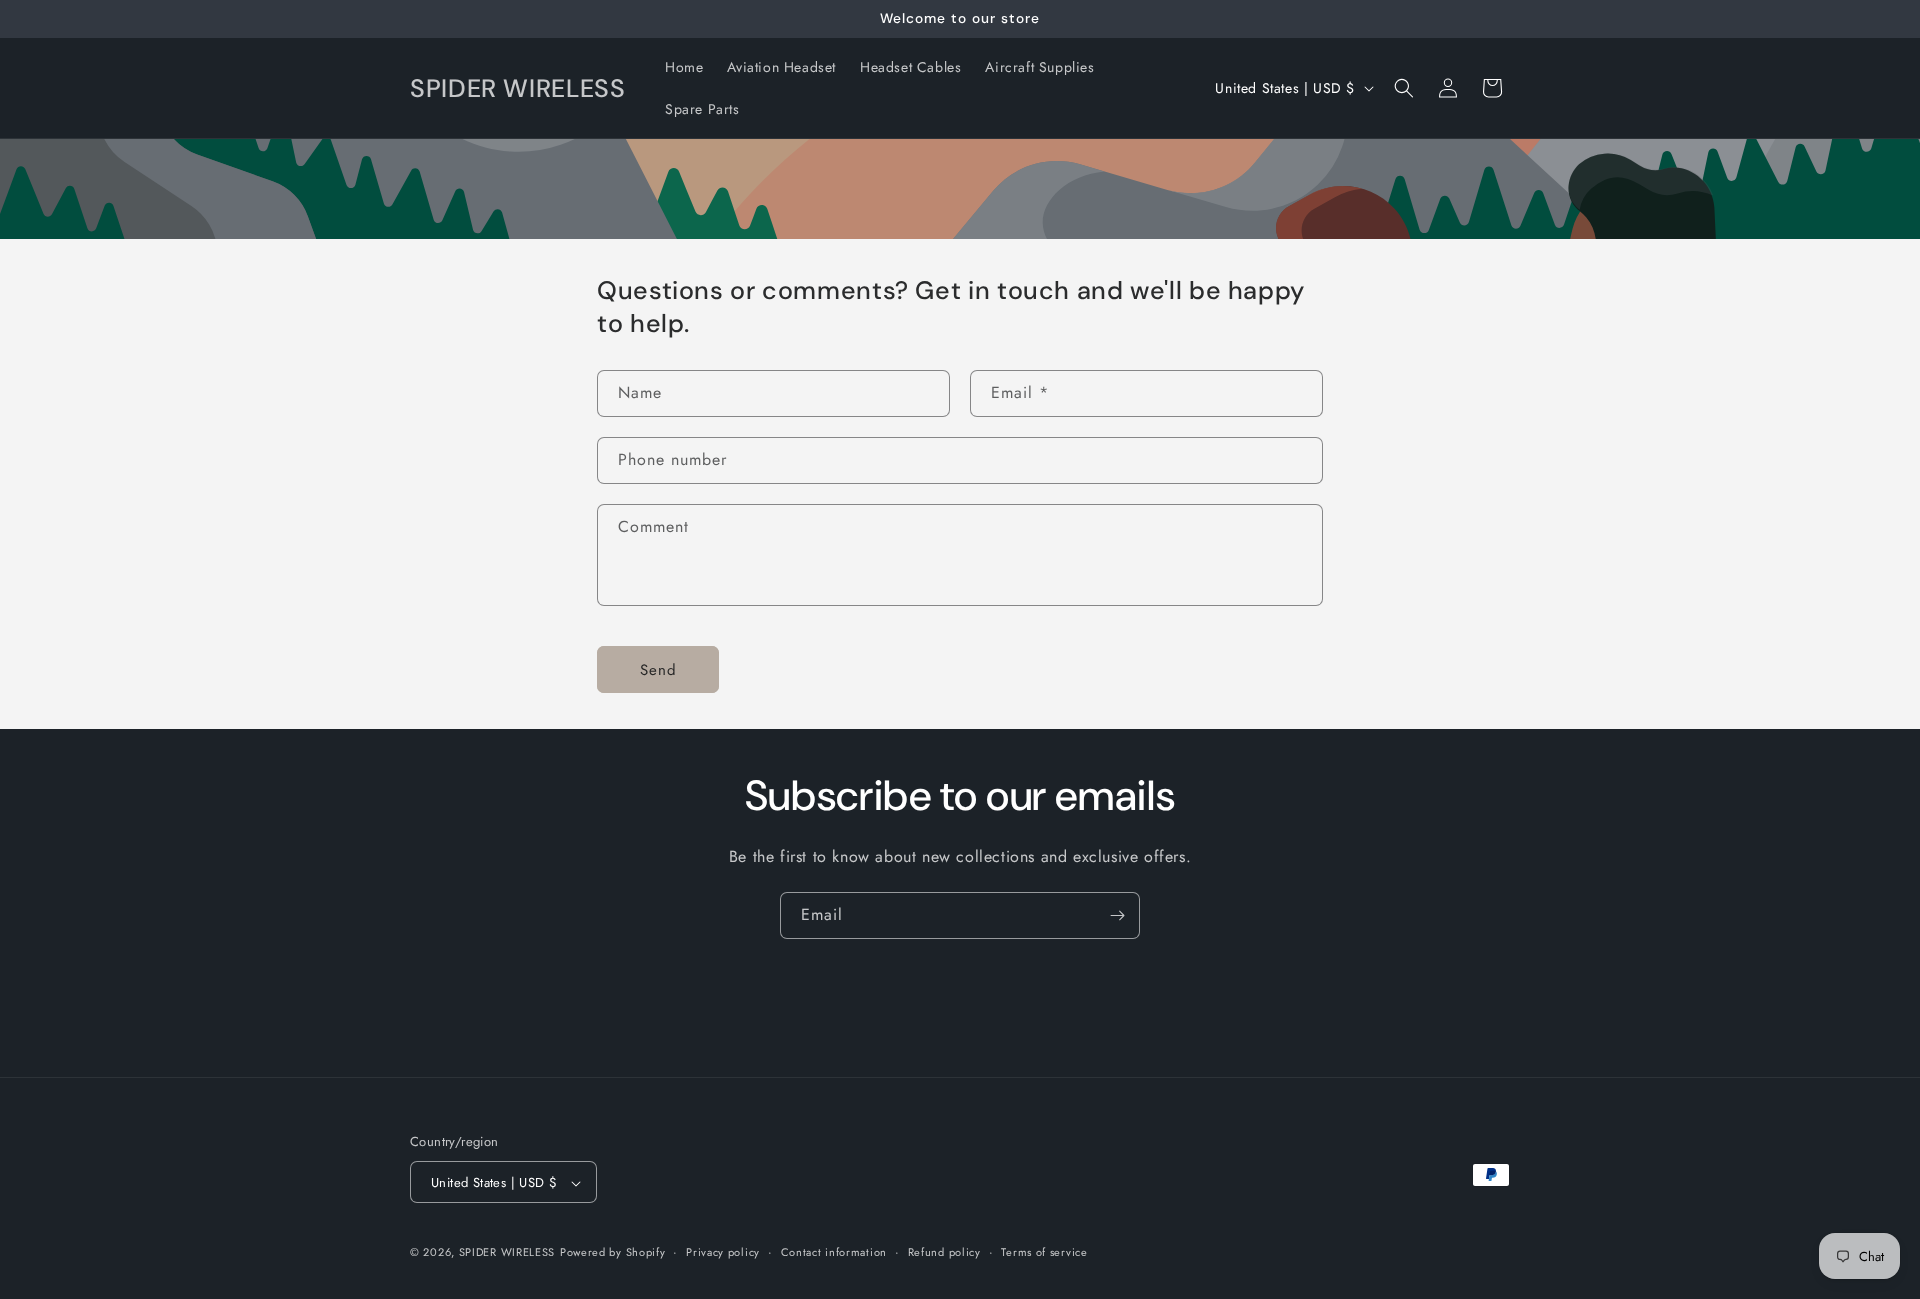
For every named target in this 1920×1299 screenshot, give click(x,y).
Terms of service (1044, 1252)
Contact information (834, 1252)
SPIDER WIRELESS (507, 1253)
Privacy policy (723, 1252)
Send (658, 670)
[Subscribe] (1117, 915)
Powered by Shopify (613, 1253)
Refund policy (944, 1252)
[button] (1404, 88)
